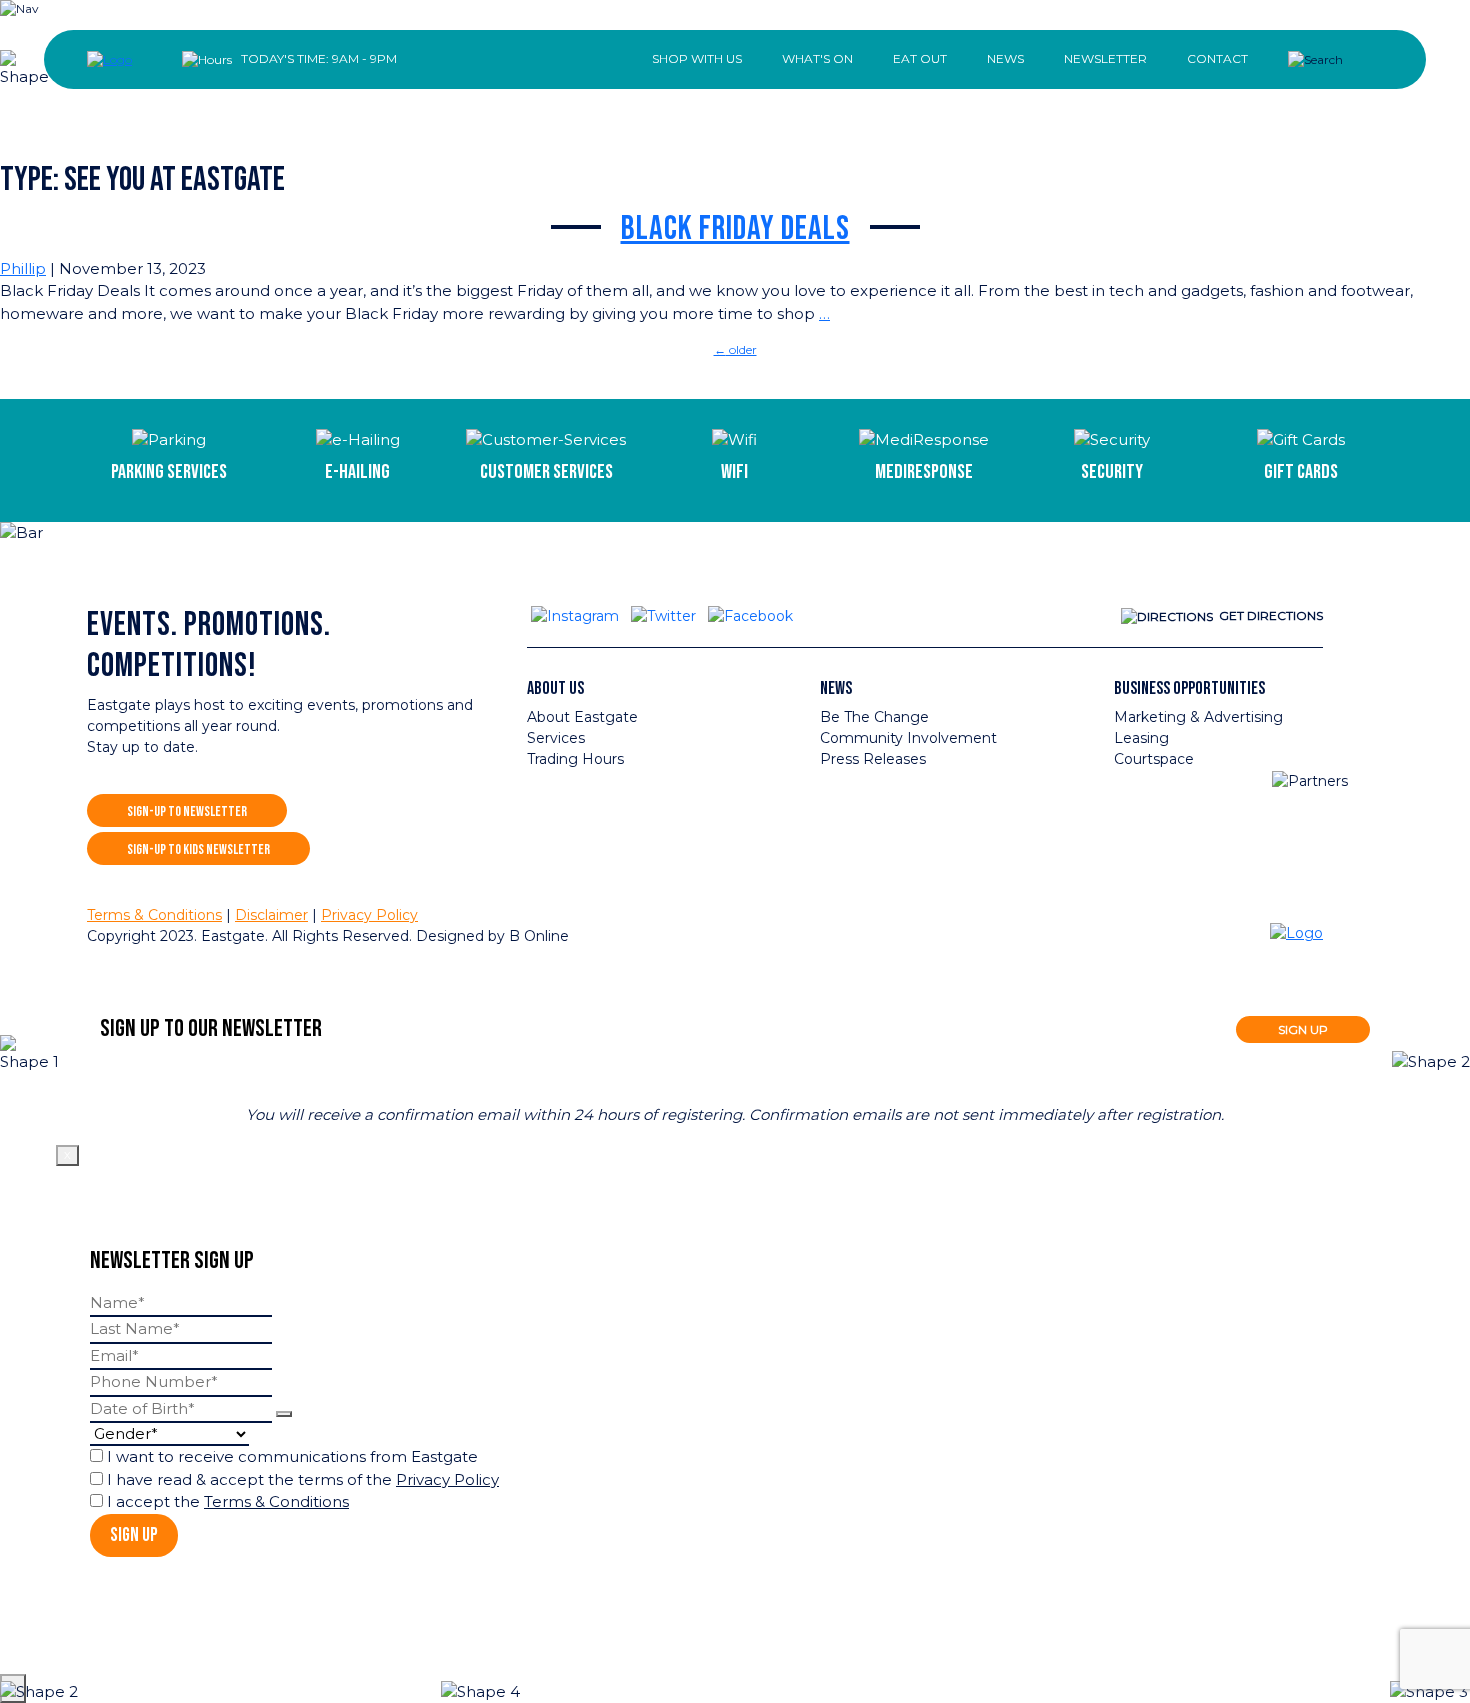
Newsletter (1105, 58)
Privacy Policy (369, 915)
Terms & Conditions (154, 915)
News (1005, 58)
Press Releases (873, 759)
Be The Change (874, 717)
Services (556, 738)
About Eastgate (582, 717)
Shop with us (697, 58)
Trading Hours (575, 759)
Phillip (23, 268)
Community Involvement (908, 738)
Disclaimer (271, 915)
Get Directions (1271, 615)
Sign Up (134, 1535)
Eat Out (920, 58)
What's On (817, 58)
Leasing (1141, 738)
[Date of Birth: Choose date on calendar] (284, 1414)
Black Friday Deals (735, 229)
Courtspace (1154, 759)
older (735, 349)
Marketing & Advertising (1198, 717)
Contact (1217, 58)
